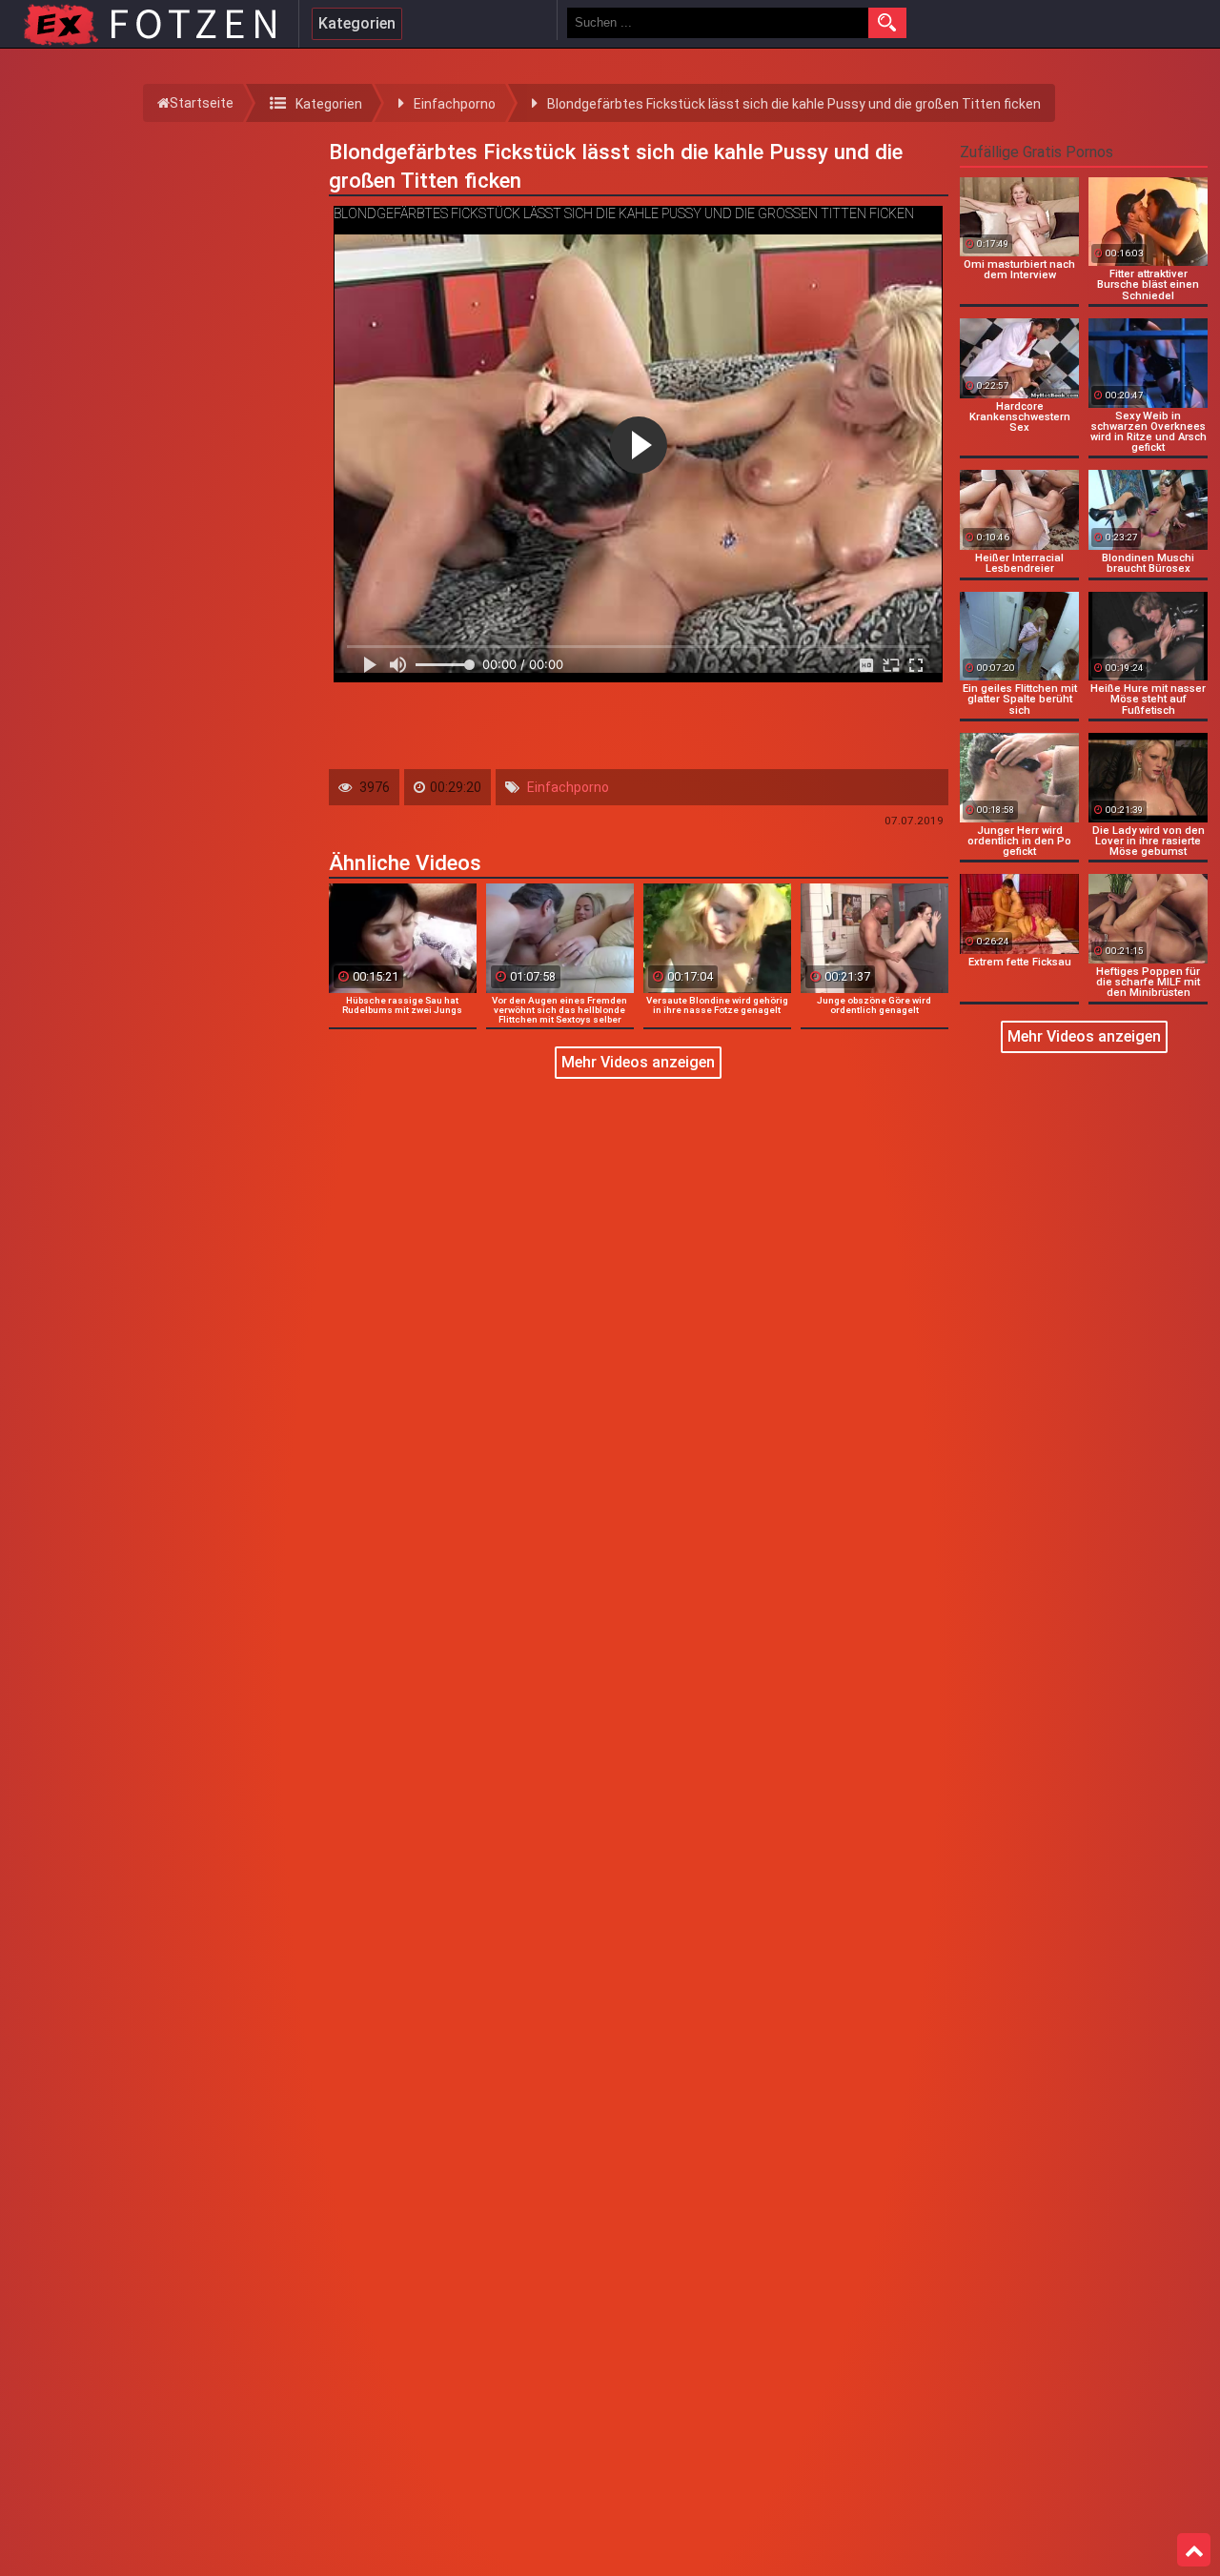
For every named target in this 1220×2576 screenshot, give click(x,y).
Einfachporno (568, 787)
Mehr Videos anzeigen (638, 1062)
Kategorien (357, 23)
